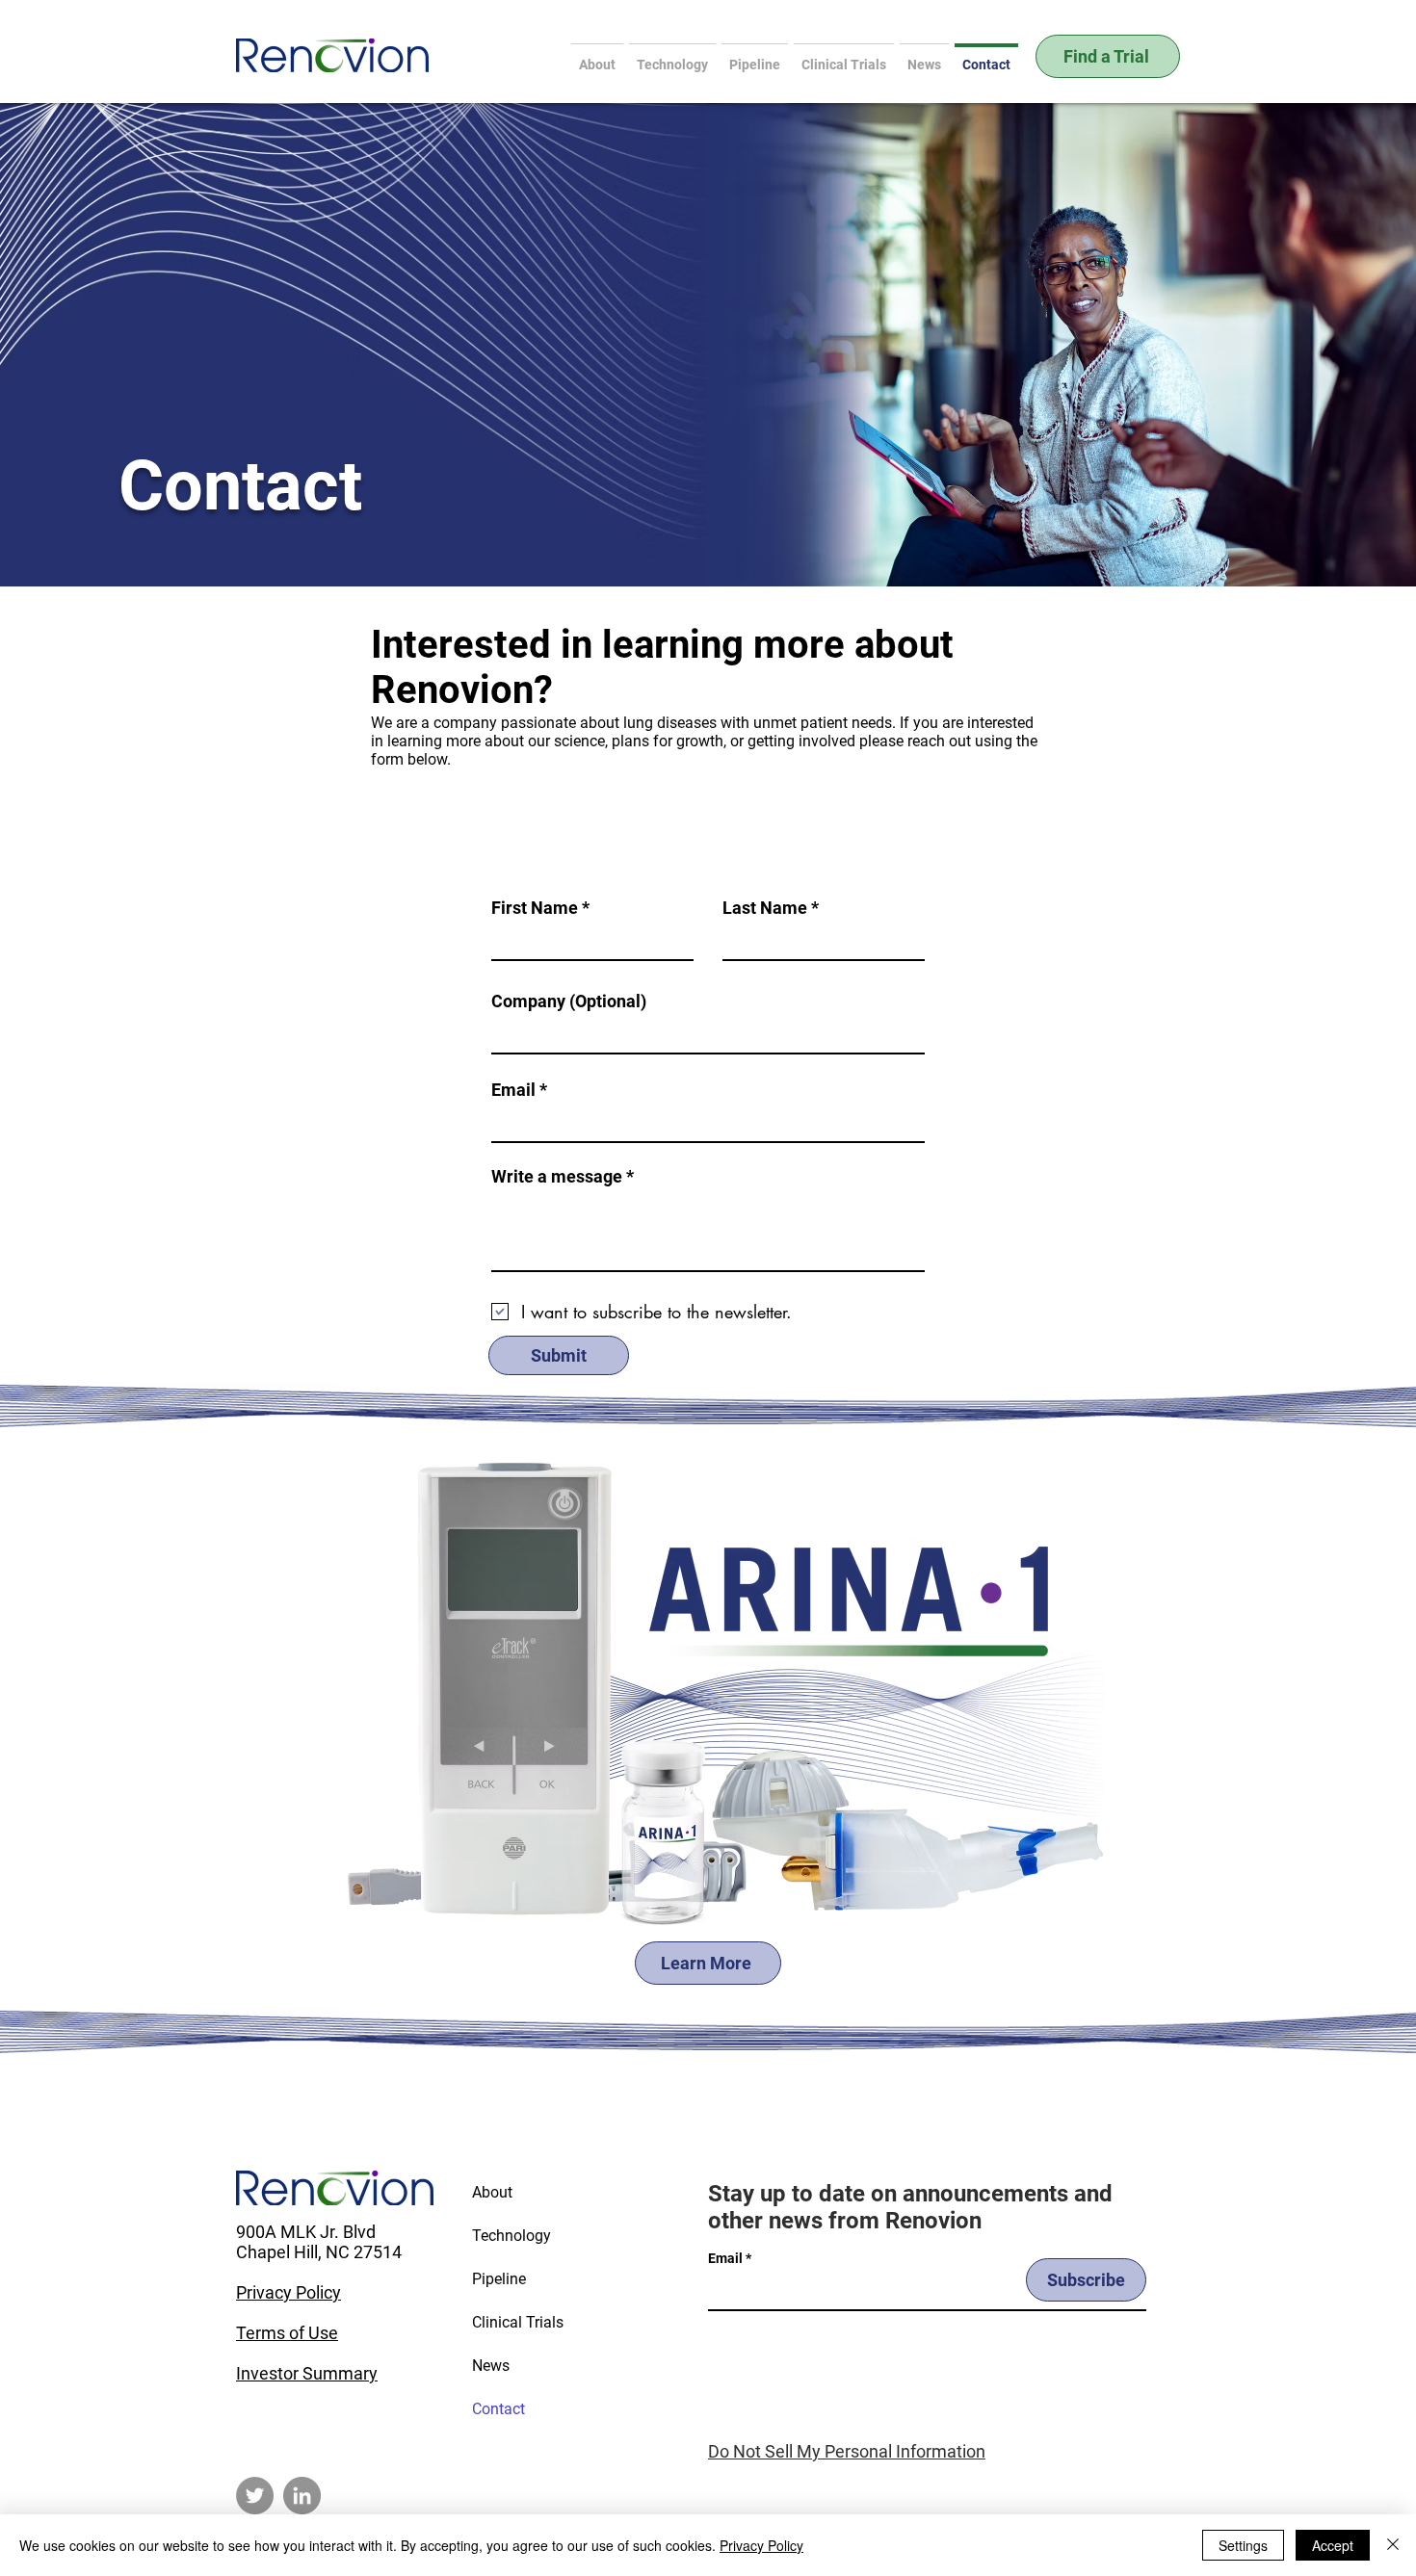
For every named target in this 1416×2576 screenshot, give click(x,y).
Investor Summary (307, 2373)
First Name (535, 908)
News (491, 2366)
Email (513, 1090)
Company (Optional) (569, 1002)
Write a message (557, 1177)
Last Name (765, 908)
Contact (498, 2409)
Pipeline (499, 2279)
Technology (511, 2236)
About (492, 2192)
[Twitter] (255, 2496)
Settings (1243, 2545)
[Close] (1393, 2545)
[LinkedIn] (302, 2496)
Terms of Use (287, 2333)
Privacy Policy (288, 2292)
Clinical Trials (518, 2322)
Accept (1333, 2545)
